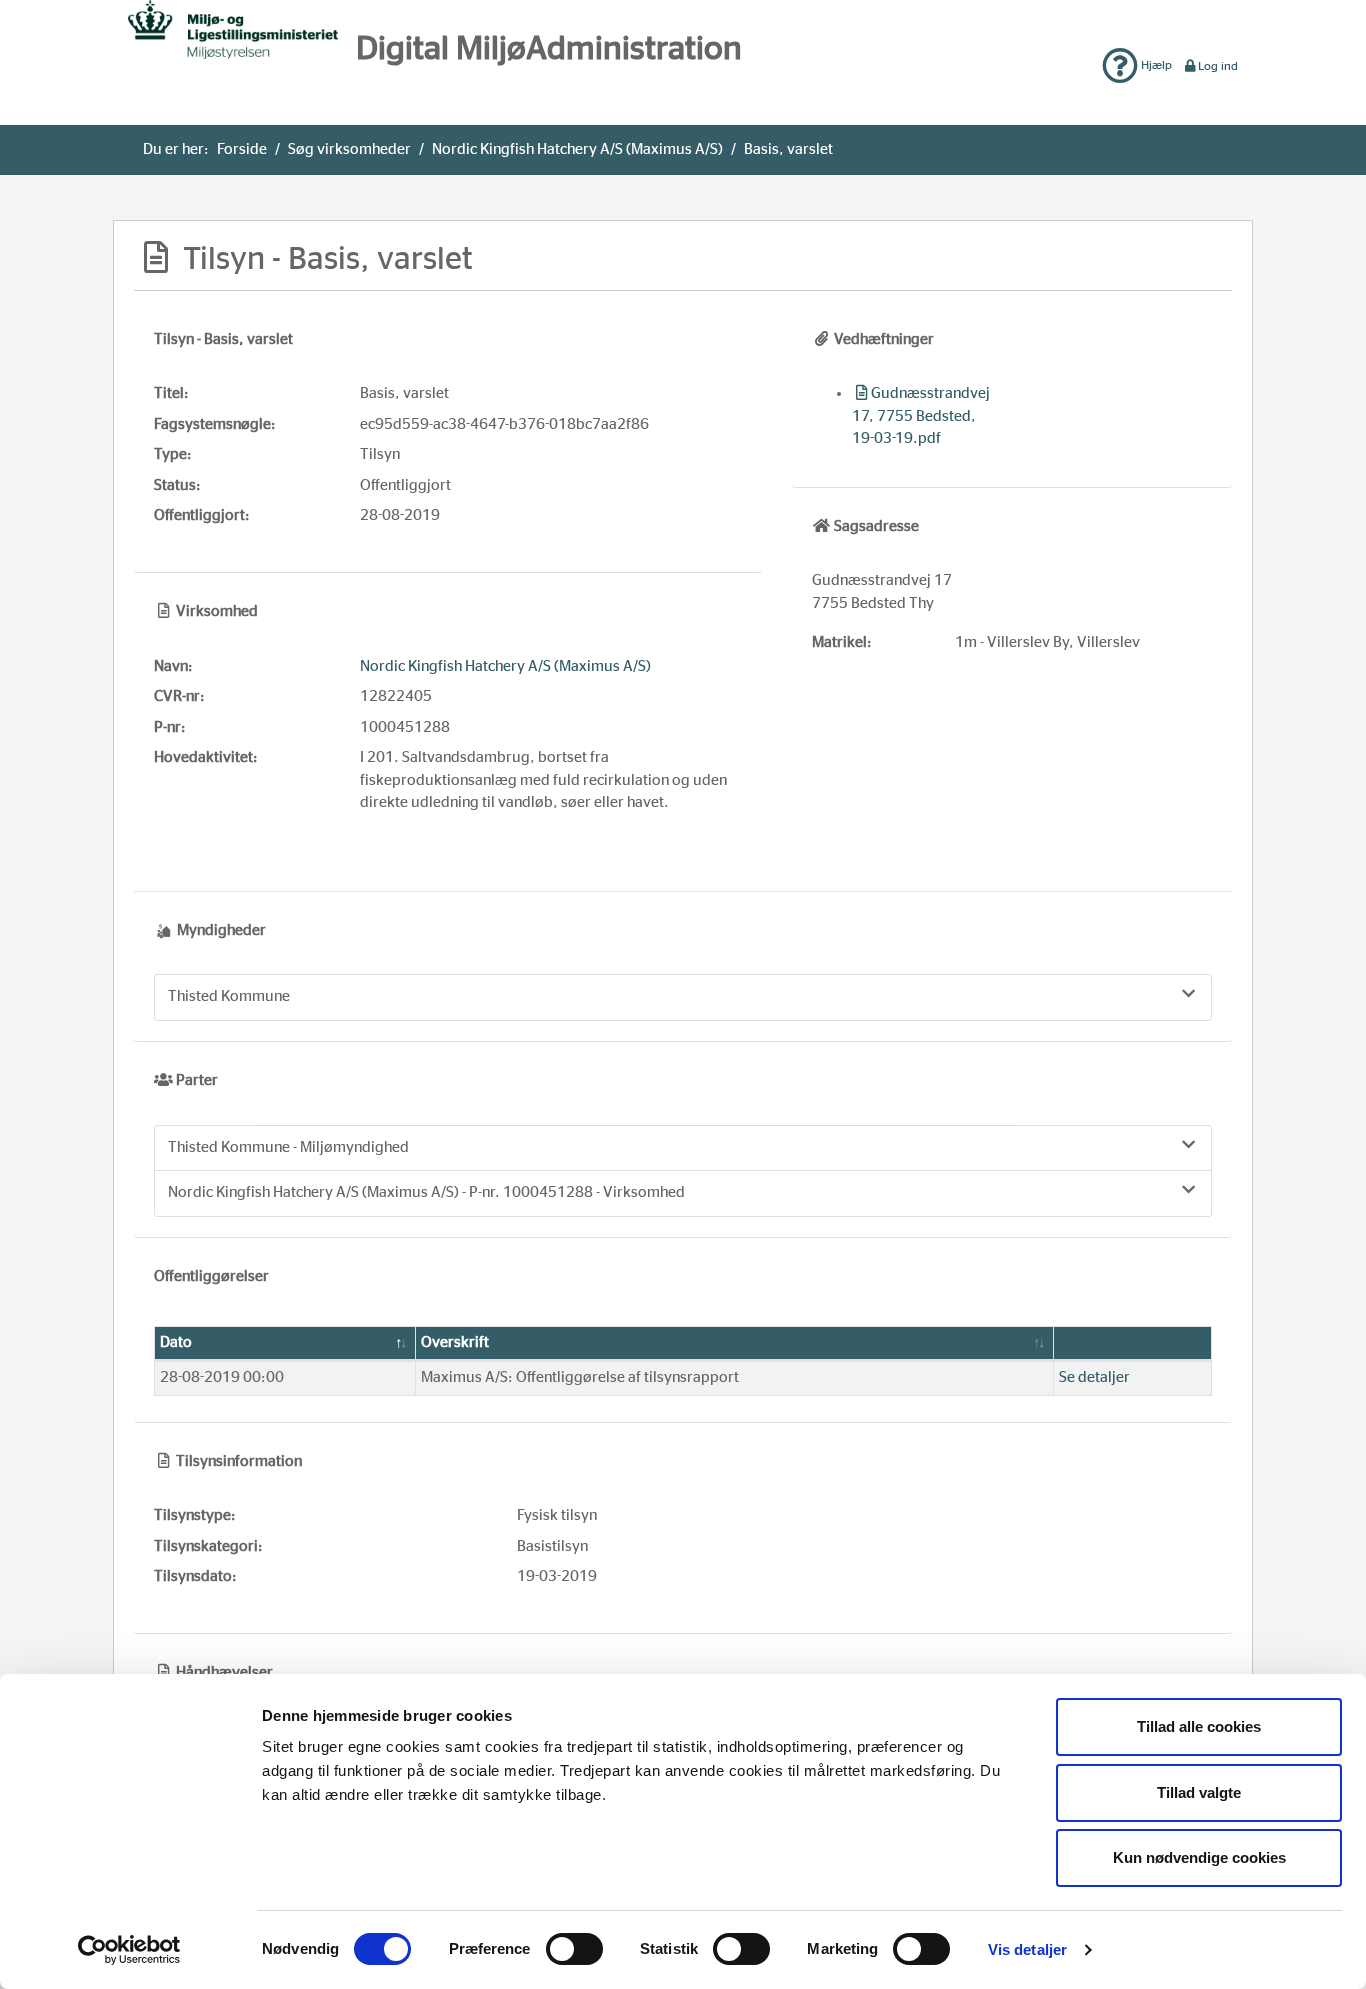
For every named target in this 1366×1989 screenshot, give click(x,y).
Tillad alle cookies (1199, 1726)
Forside (242, 149)
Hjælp (1155, 65)
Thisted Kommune (229, 996)
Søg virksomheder (349, 149)
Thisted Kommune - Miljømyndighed (288, 1147)
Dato (176, 1342)
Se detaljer (1094, 1377)
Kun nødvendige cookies (1199, 1857)
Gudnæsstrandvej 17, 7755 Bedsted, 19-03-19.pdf (921, 416)
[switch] (574, 1949)
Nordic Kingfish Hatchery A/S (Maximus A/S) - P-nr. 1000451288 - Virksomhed (426, 1192)
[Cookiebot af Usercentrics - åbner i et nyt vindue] (129, 1950)
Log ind (1218, 66)
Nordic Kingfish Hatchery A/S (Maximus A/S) (577, 149)
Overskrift (455, 1342)
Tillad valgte (1199, 1792)
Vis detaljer (1027, 1949)
